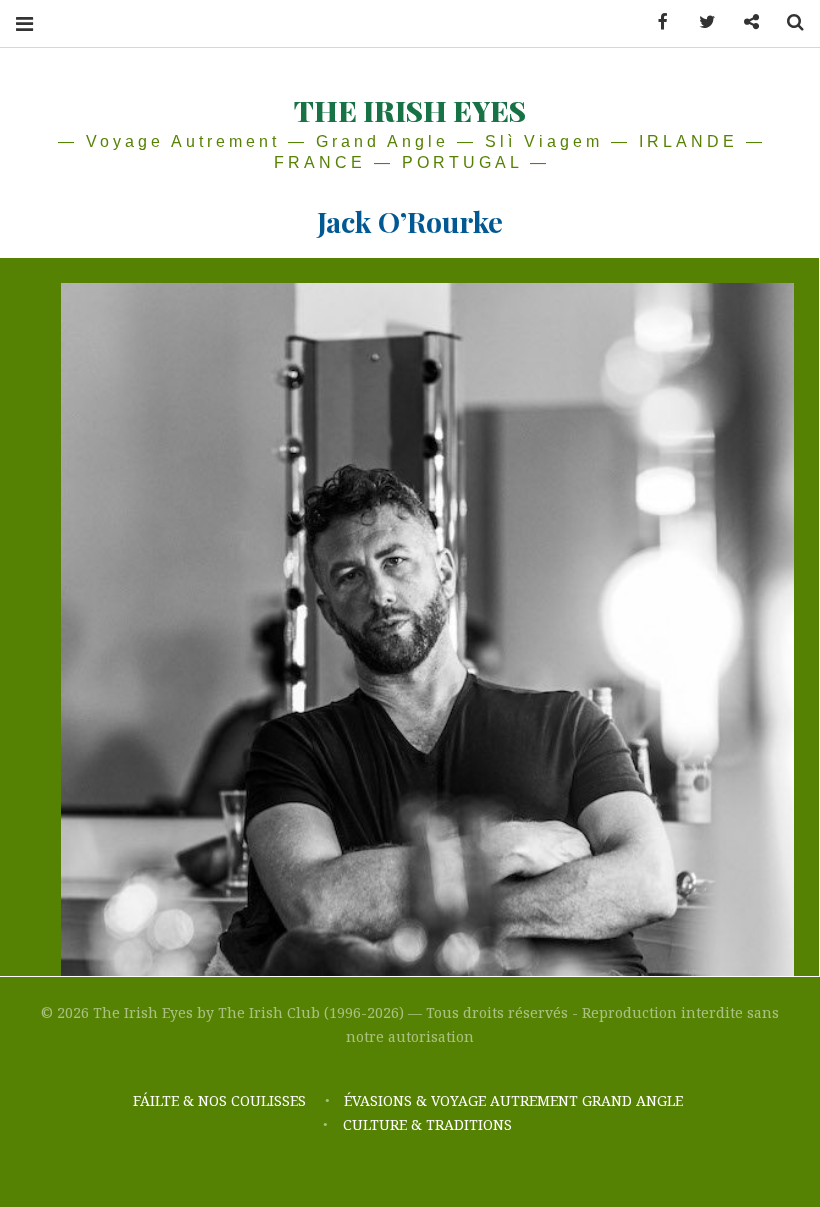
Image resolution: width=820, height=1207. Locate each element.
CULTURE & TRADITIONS (427, 1124)
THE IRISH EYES (410, 110)
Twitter (700, 22)
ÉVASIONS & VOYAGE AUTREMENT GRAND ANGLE (515, 1100)
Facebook (656, 22)
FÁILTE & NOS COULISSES (219, 1100)
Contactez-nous (744, 22)
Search (788, 22)
